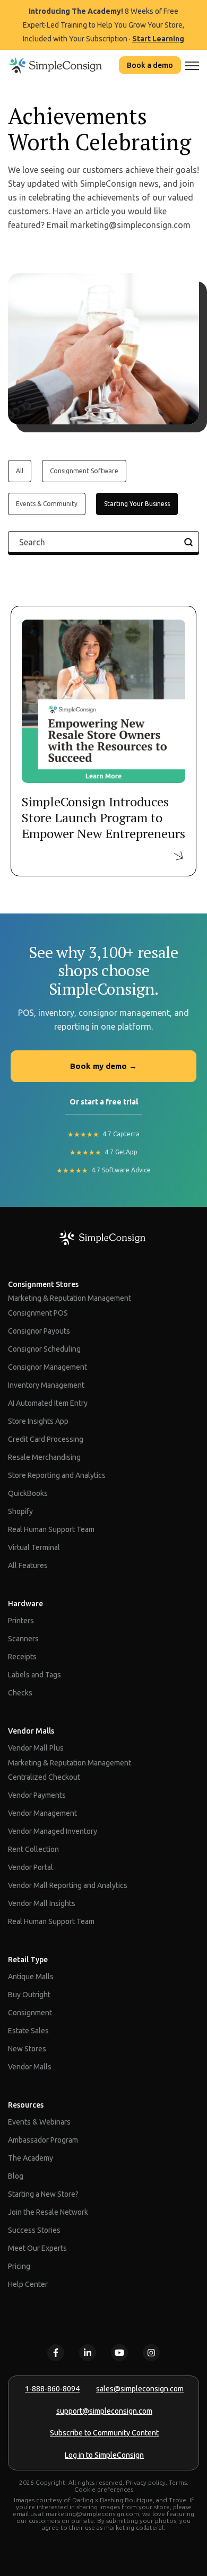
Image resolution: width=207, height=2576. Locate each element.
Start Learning (158, 39)
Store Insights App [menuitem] (38, 1421)
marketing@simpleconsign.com (92, 2514)
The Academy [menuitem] (31, 2158)
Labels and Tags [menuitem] (34, 1675)
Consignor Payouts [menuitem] (39, 1331)
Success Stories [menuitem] (34, 2230)
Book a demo (150, 65)
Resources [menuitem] (26, 2105)
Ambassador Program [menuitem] (43, 2140)
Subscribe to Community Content (104, 2433)
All (20, 471)
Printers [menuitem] (21, 1621)
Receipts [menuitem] (22, 1657)
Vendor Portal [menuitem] (31, 1867)
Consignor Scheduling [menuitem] (44, 1349)
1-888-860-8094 (52, 2389)
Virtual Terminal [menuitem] (34, 1547)
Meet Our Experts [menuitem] (37, 2248)
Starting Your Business (137, 504)
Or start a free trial (104, 1102)
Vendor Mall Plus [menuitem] (36, 1748)
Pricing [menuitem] (19, 2266)
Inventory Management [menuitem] (46, 1385)
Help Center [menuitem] (28, 2284)
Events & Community (47, 504)
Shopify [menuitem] (20, 1511)
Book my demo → (103, 1066)
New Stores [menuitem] (27, 2049)
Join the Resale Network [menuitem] (48, 2212)
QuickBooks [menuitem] (28, 1493)
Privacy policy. (146, 2482)
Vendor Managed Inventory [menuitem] (53, 1831)
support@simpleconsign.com (104, 2411)
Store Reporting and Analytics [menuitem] (57, 1475)
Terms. (179, 2482)
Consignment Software (84, 471)
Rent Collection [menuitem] (33, 1849)
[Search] (188, 542)
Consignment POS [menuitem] (38, 1313)
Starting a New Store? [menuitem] (43, 2194)
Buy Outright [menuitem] (29, 1995)
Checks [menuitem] (20, 1693)
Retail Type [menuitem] (28, 1960)
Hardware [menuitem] (25, 1604)
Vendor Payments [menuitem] (37, 1795)
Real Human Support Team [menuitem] (51, 1529)
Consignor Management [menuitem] (48, 1367)
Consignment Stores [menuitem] (43, 1284)
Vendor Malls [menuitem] (31, 1731)
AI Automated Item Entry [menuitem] (48, 1403)
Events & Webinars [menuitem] (39, 2122)
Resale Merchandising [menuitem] (44, 1457)
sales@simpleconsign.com (140, 2389)
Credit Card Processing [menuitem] (46, 1439)
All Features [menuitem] (28, 1565)
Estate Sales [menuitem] (28, 2031)
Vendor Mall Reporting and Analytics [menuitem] (68, 1885)
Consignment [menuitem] (30, 2013)
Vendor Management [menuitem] (42, 1813)
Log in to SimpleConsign (104, 2455)
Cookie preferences (104, 2489)
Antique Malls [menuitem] (31, 1977)
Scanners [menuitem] (23, 1639)
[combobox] (103, 542)
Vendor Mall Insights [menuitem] (42, 1903)
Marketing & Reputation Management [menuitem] (70, 1298)
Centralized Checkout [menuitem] (44, 1777)
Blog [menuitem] (16, 2176)
